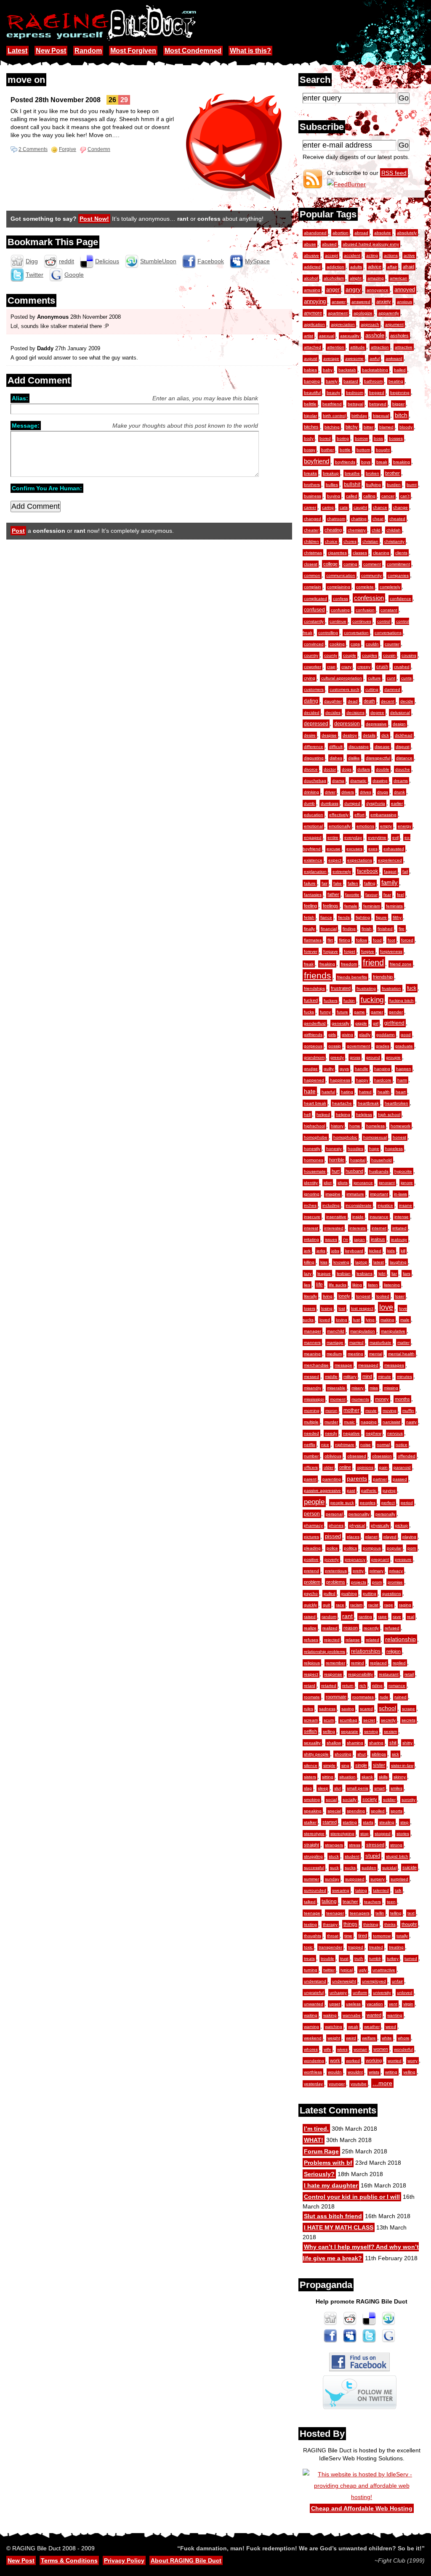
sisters (310, 1777)
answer (339, 302)
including (331, 1205)
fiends (344, 917)
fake (338, 883)
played (390, 1537)
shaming (355, 1743)
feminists (394, 906)
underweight (344, 1981)
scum (329, 1720)
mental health (401, 1354)
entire (333, 837)
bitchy (352, 427)
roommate (336, 1697)
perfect (388, 1503)
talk (398, 1890)
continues (362, 621)
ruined (400, 1697)
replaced (378, 1663)
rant (347, 1616)
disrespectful (378, 758)
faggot (390, 871)
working (374, 2060)
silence (311, 1765)
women (381, 2049)
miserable (336, 1388)
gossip (335, 1046)
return (348, 1686)
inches (310, 1205)
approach (370, 324)
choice (331, 541)
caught (360, 507)
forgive (368, 951)
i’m (346, 1239)
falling (370, 883)
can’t (405, 496)
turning (311, 1970)
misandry (313, 1388)
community (371, 575)
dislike (354, 758)
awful (375, 358)
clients (401, 553)
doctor (330, 769)
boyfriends (345, 462)
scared (366, 1709)
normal (383, 1445)
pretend (311, 1571)
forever (311, 951)
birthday (359, 416)
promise (395, 1582)
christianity (394, 541)
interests (358, 1228)
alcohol (311, 278)
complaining (339, 587)
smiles (396, 1788)
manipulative (393, 1331)
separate (350, 1731)
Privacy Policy (124, 2560)
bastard (351, 381)
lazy (308, 1273)
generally (341, 1023)
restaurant (389, 1674)
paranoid (402, 1467)
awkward (394, 358)
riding (377, 1686)
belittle (310, 404)
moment (338, 1399)
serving (371, 1731)
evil (395, 837)
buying (334, 496)
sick (395, 1754)
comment (372, 564)
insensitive (336, 1217)
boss (378, 438)
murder (331, 1422)
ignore (407, 1183)
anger (333, 290)
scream (311, 1720)
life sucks (338, 1285)
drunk (399, 792)
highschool (314, 1126)
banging (312, 381)
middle (331, 1377)
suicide (410, 1867)
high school (389, 1115)
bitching (332, 427)
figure (381, 917)
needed (311, 1433)
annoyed (405, 290)
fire (402, 929)
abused (329, 244)
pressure (403, 1559)
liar (394, 1273)
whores (311, 2049)
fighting (363, 917)
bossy (310, 450)
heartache (342, 1103)
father (333, 894)
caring (328, 507)
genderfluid (315, 1023)
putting (370, 1593)
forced (407, 940)
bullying (374, 485)
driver (330, 792)
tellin (380, 1913)
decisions (355, 713)
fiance (326, 917)
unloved (405, 1993)
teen (391, 1902)
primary (376, 1571)
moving (390, 1411)
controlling (328, 633)
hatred (365, 1092)
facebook (367, 871)
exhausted (394, 849)
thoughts (313, 1936)
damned (392, 689)
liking (357, 1285)
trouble (327, 1958)
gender (396, 1012)
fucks (309, 1012)
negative (351, 1433)
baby (328, 370)
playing (409, 1537)
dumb (309, 803)
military (350, 1377)
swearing (341, 1890)
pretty (358, 1571)
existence (313, 860)
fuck (412, 988)
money (382, 1399)
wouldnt (355, 2072)
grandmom (314, 1057)
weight (334, 2038)
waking (330, 2015)
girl (376, 1023)
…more (382, 2083)
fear (387, 895)
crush (382, 666)
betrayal (355, 404)
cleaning (381, 553)
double (383, 769)
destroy (350, 735)
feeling (310, 906)
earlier (397, 803)
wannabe (352, 2015)
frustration (391, 988)
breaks (310, 473)
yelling (409, 2072)
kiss (324, 1262)
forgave (331, 951)
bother (327, 450)
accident (352, 255)
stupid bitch (397, 1856)
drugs (383, 792)
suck (334, 1868)
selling (329, 1731)
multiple (311, 1422)
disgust (403, 747)
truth (359, 1958)
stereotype (314, 1834)
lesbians (364, 1273)
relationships (366, 1651)
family (390, 883)
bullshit (352, 484)
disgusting (314, 758)
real (411, 1617)
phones (336, 1525)
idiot (328, 1183)
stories (403, 1834)
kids (391, 1251)
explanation (315, 871)
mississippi (314, 1399)
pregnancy (355, 1559)
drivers (348, 792)
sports (396, 1811)
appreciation (343, 324)
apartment (338, 313)
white (387, 2038)
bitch (401, 415)
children (311, 541)
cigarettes (337, 553)
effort (359, 815)
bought (383, 450)
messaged (368, 1365)
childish (394, 530)
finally (309, 929)
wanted (374, 2015)
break (382, 462)
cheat (378, 519)
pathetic (369, 1490)
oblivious (333, 1456)
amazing (376, 278)
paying (389, 1490)
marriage (335, 1342)
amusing (312, 290)
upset (335, 2004)
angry (353, 289)
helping (343, 1115)
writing (391, 2072)
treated (376, 1947)
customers (314, 689)
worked (353, 2061)
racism (356, 1605)
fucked (311, 1000)
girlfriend (394, 1023)
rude (384, 1697)
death (369, 701)
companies (398, 575)
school (387, 1708)
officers (311, 1467)
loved (325, 1320)
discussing (359, 747)
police (332, 1548)
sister (379, 1765)
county (331, 655)
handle (362, 1069)
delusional (400, 713)
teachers (372, 1902)
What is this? (250, 51)
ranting (365, 1617)
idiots (343, 1183)
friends (318, 975)
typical (347, 1970)
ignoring (312, 1194)
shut (362, 1754)
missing (391, 1388)
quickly (310, 1605)
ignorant (387, 1183)
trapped (356, 1947)
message (343, 1365)
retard (310, 1686)
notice (402, 1445)
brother (392, 473)
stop (364, 1834)
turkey (393, 1958)
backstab (347, 370)
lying (370, 1320)
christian (370, 541)
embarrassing (383, 815)
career (310, 507)
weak (353, 2027)
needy (331, 1433)
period (407, 1503)
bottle (345, 450)
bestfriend (332, 404)
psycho (311, 1593)
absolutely (407, 233)
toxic (308, 1947)
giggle (361, 1023)
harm (402, 1080)
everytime (377, 837)
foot (391, 940)
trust (344, 1958)
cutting (372, 689)
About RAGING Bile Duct (186, 2560)
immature (355, 1194)
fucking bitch (402, 1001)
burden (394, 485)
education (314, 815)
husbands (379, 1171)
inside (358, 1217)
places (353, 1537)
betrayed (378, 404)
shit (393, 1743)
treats (309, 1958)
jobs (335, 1251)
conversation (356, 633)
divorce (311, 769)
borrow (361, 438)
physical (357, 1525)
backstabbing (375, 370)
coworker (313, 667)
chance (380, 507)
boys (366, 462)
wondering (314, 2061)
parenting (332, 1479)
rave (397, 1617)
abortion (341, 233)
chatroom (336, 519)
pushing (349, 1593)
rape (382, 1617)
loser (400, 1296)
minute (384, 1377)
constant (389, 610)
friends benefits (352, 977)
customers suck (345, 689)
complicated (315, 599)
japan (359, 1239)
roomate (312, 1697)
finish (367, 929)
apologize (363, 313)
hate (310, 1091)
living (328, 1296)
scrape (408, 1709)
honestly (312, 1149)
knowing (341, 1262)
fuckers (331, 1001)
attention (336, 347)
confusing (340, 610)
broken (372, 473)
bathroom (373, 381)
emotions (365, 826)
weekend (313, 2038)
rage (389, 1605)
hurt (336, 1171)
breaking (402, 462)
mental (376, 1354)
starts (368, 1822)
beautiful (312, 393)
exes (373, 849)
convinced (314, 644)
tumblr (375, 1958)
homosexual (375, 1137)
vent (393, 2004)
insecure (312, 1217)
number (311, 1456)
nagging (369, 1422)
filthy (397, 917)
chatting (359, 519)
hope (374, 1149)
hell (307, 1115)
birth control (334, 416)
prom (377, 1582)
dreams (401, 781)
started (330, 1822)
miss (374, 1388)
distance (404, 758)
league (324, 1273)
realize (310, 1628)
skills (383, 1777)
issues (331, 1239)
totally (402, 1936)
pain (383, 1467)
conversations (388, 633)
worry (412, 2061)
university (382, 1993)
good (406, 1035)
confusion (365, 610)
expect (335, 860)
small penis (358, 1788)
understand (315, 1981)
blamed (386, 427)
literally (310, 1296)
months (402, 1399)
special (334, 1811)
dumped (352, 803)
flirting (345, 940)
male (405, 1320)
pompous (372, 1548)
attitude (358, 347)
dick (385, 735)
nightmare (345, 1445)
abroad (361, 233)
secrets (408, 1720)
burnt (412, 485)
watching (334, 2027)
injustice (385, 1205)
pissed (333, 1537)
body (309, 438)
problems (336, 1582)
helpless (364, 1115)
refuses (311, 1640)
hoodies (355, 1149)
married (357, 1342)
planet (371, 1537)
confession (369, 598)
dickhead (404, 735)
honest (399, 1137)
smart (379, 1788)
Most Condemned (193, 51)
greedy (337, 1057)
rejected (332, 1640)
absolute (383, 233)
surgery (378, 1879)
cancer (388, 496)
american (399, 278)
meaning (312, 1354)
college (330, 564)
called (352, 496)
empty (386, 826)
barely (332, 381)
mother (351, 1410)
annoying (315, 301)
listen (373, 1285)
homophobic (345, 1137)
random (329, 1617)
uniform (360, 1993)
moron (331, 1411)
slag (308, 1788)
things (350, 1924)
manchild (336, 1331)
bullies (332, 485)
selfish (310, 1731)
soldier (389, 1800)
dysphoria (376, 803)
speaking (313, 1811)
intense (402, 1217)
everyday (353, 837)
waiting (311, 2015)
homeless (375, 1126)
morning (312, 1411)
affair (392, 267)
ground (373, 1057)
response (333, 1674)
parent (310, 1479)
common (312, 575)
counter (392, 644)
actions (391, 255)
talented (381, 1890)
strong (396, 1845)
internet (379, 1228)
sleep (323, 1788)
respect (311, 1674)
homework (400, 1126)
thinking (371, 1924)
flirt (330, 940)
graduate (404, 1046)
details (369, 735)
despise (329, 735)
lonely (344, 1296)
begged (377, 393)
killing (309, 1262)
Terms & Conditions (69, 2560)
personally (385, 1514)
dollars (364, 769)
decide (407, 701)
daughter (333, 701)
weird (351, 2038)
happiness (340, 1080)
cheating (333, 530)
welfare (369, 2038)
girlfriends (313, 1035)
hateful (328, 1092)
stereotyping (342, 1834)
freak (309, 964)
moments (360, 1399)
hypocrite (403, 1171)
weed (391, 2027)
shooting (343, 1754)
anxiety (384, 302)
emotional (313, 826)
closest (311, 564)
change (400, 507)
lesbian (344, 1273)
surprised (399, 1879)
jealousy (399, 1239)
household (382, 1160)
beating (396, 381)
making (387, 1320)
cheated (397, 519)
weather (372, 2027)
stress (355, 1845)
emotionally (340, 826)
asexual (327, 336)
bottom (363, 450)
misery (358, 1388)
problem (312, 1582)
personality (359, 1514)
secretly (388, 1720)
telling (396, 1913)
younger (337, 2084)
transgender (330, 1947)
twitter (329, 1970)
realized (330, 1628)
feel (400, 895)
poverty (332, 1559)
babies (310, 370)
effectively (339, 815)
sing (345, 1765)
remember (335, 1663)
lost (342, 1308)
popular (394, 1548)
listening (392, 1285)
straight (311, 1845)
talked (310, 1902)
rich (363, 1686)
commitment (398, 564)
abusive (311, 255)
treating (396, 1947)
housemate (315, 1171)
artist (309, 336)
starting (350, 1822)
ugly (363, 1970)
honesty (334, 1149)
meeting (355, 1354)
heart (401, 1092)
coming (350, 564)
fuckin (349, 1001)
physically (380, 1525)
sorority (408, 1800)
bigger (398, 404)
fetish (309, 917)
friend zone (401, 964)
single (361, 1765)
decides (333, 713)
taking (361, 1890)
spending (356, 1811)
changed (313, 519)
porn (412, 1548)
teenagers (360, 1913)
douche (403, 769)
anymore (313, 313)
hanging (382, 1069)
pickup (402, 1525)
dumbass (330, 803)
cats (344, 507)
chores (350, 541)
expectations (360, 860)
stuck (334, 1856)
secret (369, 1720)
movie (371, 1411)
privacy (396, 1571)
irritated (399, 1228)
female (351, 906)
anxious (404, 302)
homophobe (316, 1137)
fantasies (313, 895)
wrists (374, 2072)
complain (313, 587)
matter (403, 1342)
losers (310, 1308)
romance (397, 1686)
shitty (407, 1743)
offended (407, 1456)
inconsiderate (359, 1205)
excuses (354, 849)
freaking (327, 964)
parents (357, 1479)
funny (325, 1012)
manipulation (363, 1331)
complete (365, 587)
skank (367, 1777)
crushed (402, 667)
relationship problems (325, 1652)
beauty (333, 393)
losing (327, 1308)
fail (405, 871)
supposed (355, 1879)
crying (310, 678)
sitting (328, 1777)
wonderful (403, 2049)
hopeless (394, 1149)
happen (404, 1069)
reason (351, 1628)
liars (407, 1273)
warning (311, 2027)
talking (329, 1902)
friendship (383, 977)
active (409, 255)
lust (357, 1320)
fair (325, 883)
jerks (321, 1251)
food (377, 940)
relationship (400, 1639)
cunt (391, 678)
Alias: (20, 398)
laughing (398, 1262)
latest (379, 1262)
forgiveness (391, 951)
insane (406, 1205)
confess (341, 599)
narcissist (391, 1422)
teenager (335, 1913)
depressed (316, 724)
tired (363, 1936)
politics (350, 1548)
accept (331, 255)
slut (338, 1788)
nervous (395, 1433)
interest (311, 1228)
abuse (310, 244)
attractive (404, 347)
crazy (346, 667)
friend (373, 963)
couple (350, 655)
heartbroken (396, 1103)
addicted (312, 267)
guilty (329, 1069)
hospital (358, 1160)
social (331, 1800)
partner (380, 1479)
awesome (354, 358)
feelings (331, 906)
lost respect (362, 1308)
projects (359, 1582)
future (342, 1012)
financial (329, 929)
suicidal (389, 1868)
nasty (411, 1422)
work (335, 2060)
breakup (331, 473)
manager (313, 1331)
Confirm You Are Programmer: (47, 488)
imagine (333, 1194)
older (329, 1467)
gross (355, 1057)
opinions (365, 1467)
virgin (408, 2004)
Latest (17, 51)
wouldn (335, 2072)
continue (338, 621)
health (384, 1092)
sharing (376, 1743)
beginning (400, 393)
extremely (342, 871)
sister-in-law (402, 1765)
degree (377, 713)
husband (354, 1171)
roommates (363, 1697)
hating (347, 1092)
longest (363, 1296)
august (311, 358)
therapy (330, 1924)
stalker (310, 1822)
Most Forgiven (133, 51)
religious (312, 1663)
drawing (380, 781)
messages (394, 1365)
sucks (350, 1868)
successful (314, 1868)
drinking (311, 792)
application (314, 324)
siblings (379, 1754)
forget (350, 951)
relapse (353, 1640)
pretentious (336, 1571)
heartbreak (368, 1103)
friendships (314, 988)
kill (403, 1251)
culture (374, 678)
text (411, 1913)
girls (332, 1035)
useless (353, 2004)
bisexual (381, 416)
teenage (312, 1913)
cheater (311, 530)
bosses (396, 438)
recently (371, 1628)
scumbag (349, 1720)
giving (347, 1035)
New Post (51, 51)
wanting (395, 2015)
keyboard (354, 1251)
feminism (372, 906)
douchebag (315, 781)
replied (399, 1663)
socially (350, 1800)
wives (342, 2049)
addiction (335, 267)
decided (312, 713)
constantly (314, 621)
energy (404, 826)
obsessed (357, 1456)
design (399, 724)
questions (392, 1593)
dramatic (358, 781)
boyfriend (317, 461)
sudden (369, 1868)
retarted (329, 1686)
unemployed (374, 1981)
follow (362, 940)
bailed (400, 370)
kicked (375, 1251)
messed (311, 1377)
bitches (311, 427)
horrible (337, 1160)
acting (372, 255)
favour (371, 895)
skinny (400, 1777)
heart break (315, 1103)
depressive (376, 724)
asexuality (350, 336)
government (358, 1046)
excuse (334, 849)
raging (405, 1605)
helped (323, 1115)
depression (347, 724)
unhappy (338, 1993)
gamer (377, 1012)
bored (325, 438)
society (370, 1799)
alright (356, 278)
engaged (313, 837)
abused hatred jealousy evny (371, 244)
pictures (311, 1537)
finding (349, 929)
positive (311, 1559)
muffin (408, 1411)
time (348, 1936)
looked (383, 1296)
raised (310, 1617)
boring (343, 438)
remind (358, 1663)
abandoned (315, 233)
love (386, 1307)
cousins (409, 655)
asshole (375, 336)
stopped (383, 1834)
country (311, 655)
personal (334, 1514)
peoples (368, 1503)
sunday (332, 1879)
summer (311, 1879)
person (312, 1514)
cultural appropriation (342, 678)
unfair (397, 1981)
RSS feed (394, 173)
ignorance (363, 1183)
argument (394, 324)
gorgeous (313, 1046)
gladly (365, 1035)
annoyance (378, 290)
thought (409, 1924)
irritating (311, 1239)
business (313, 496)
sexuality (312, 1743)
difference (314, 747)
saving (348, 1709)
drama (338, 781)
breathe (352, 473)
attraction (380, 347)
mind (367, 1376)
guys (344, 1069)
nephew (374, 1433)
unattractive (384, 1970)
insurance (379, 1217)
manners (312, 1342)
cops (355, 644)
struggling (313, 1856)
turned (411, 1958)
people (314, 1502)
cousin (389, 655)
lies (307, 1285)
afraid (408, 267)
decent (388, 701)
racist (373, 1605)
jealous (378, 1239)
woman (360, 2049)
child (376, 530)
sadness (327, 1709)
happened (314, 1080)
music (349, 1422)
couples (370, 655)
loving (342, 1320)
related (372, 1640)
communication (341, 575)
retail (409, 1674)
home (355, 1126)
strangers (334, 1845)
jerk (307, 1251)
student (352, 1856)
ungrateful (314, 1993)
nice (325, 1445)
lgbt (382, 1273)
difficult (336, 747)
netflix (310, 1445)
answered (361, 302)
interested (334, 1228)
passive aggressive (322, 1490)
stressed (375, 1845)
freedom (349, 964)
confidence (400, 599)
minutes (404, 1377)
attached (313, 347)
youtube (359, 2084)
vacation (375, 2004)
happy (362, 1080)
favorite (352, 895)
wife (327, 2049)
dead (353, 701)
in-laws (400, 1194)
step (404, 1822)
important (379, 1194)
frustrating (366, 988)
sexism (390, 1731)
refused (392, 1628)
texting (310, 1924)
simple (329, 1765)
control (384, 621)
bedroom (355, 393)
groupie (393, 1057)
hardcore (383, 1080)
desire (310, 735)
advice (375, 267)
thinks (390, 1924)
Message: (26, 426)
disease (382, 747)
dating (311, 701)
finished (385, 929)
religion (394, 1651)
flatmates (313, 940)
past (351, 1490)
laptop (361, 1262)
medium (334, 1354)
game (359, 1012)
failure (310, 883)
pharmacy (313, 1525)
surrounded (315, 1890)
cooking (337, 644)
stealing (387, 1822)
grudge (311, 1069)
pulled (330, 1593)
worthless (313, 2072)
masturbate (380, 1342)
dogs (347, 769)
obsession (382, 1456)
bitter (368, 427)
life (319, 1285)
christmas (313, 553)
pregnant (380, 1559)
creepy (364, 667)
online (345, 1467)
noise (366, 1445)
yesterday (313, 2084)
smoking (312, 1800)
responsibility (360, 1674)
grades (383, 1046)
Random (88, 51)
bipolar (310, 416)
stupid (373, 1856)
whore (404, 2038)
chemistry (357, 530)
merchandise (316, 1365)
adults (356, 267)
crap (331, 667)
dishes (336, 758)
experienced (390, 860)
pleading (312, 1548)
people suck (342, 1503)
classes (360, 553)
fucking (372, 1000)
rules (309, 1709)
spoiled (378, 1811)
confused (314, 610)
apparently (389, 313)
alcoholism (334, 278)
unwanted (314, 2004)
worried (395, 2061)
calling (369, 496)
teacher (350, 1902)
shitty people (316, 1754)
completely (390, 587)
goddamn (386, 1035)
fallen (353, 883)
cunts (406, 678)
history (337, 1126)
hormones (314, 1160)
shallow (334, 1743)
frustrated (341, 988)
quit (326, 1605)
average (331, 358)
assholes (399, 336)
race (340, 1605)
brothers (312, 485)
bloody (406, 427)
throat (333, 1936)
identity (311, 1183)
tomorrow (382, 1936)
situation (347, 1777)
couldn (372, 644)
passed (400, 1479)
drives (366, 792)
